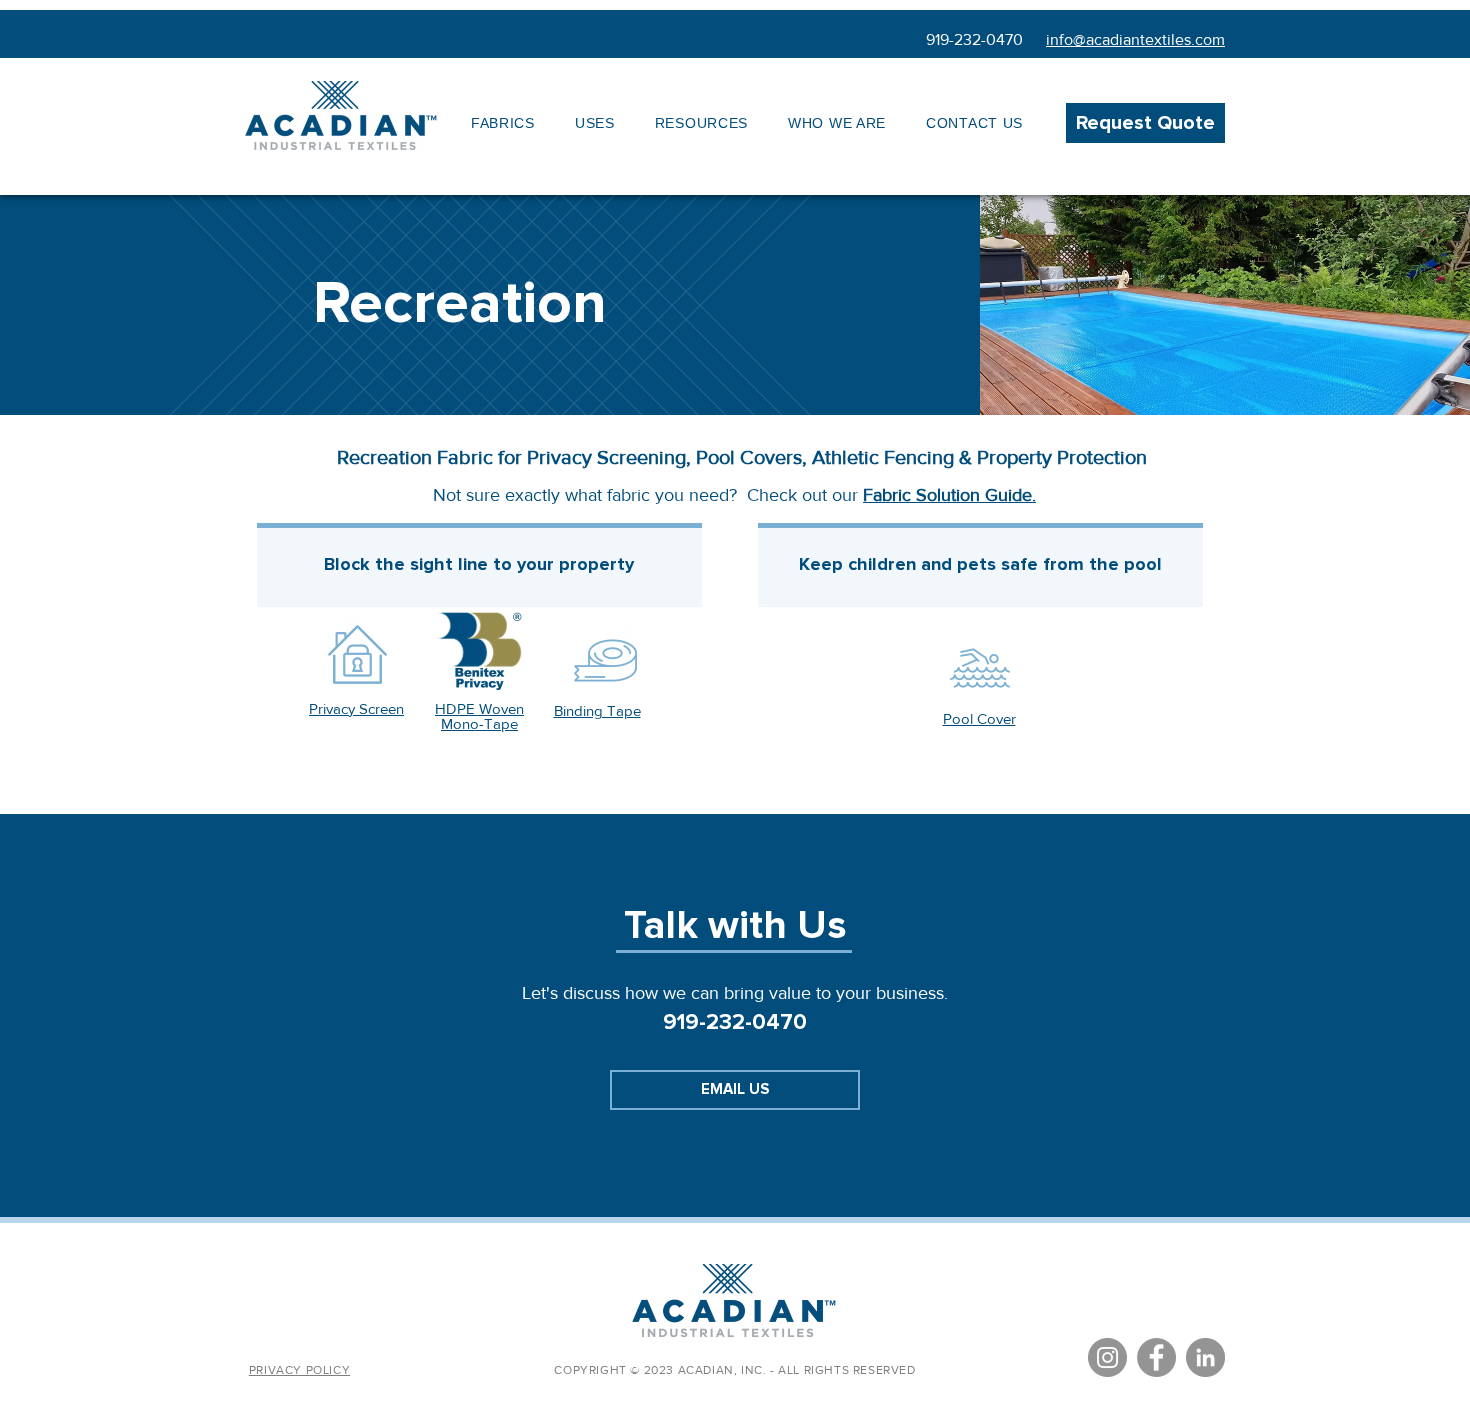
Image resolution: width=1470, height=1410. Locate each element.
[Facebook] (1156, 1357)
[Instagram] (1107, 1357)
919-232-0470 (974, 39)
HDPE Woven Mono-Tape (479, 716)
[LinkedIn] (1205, 1357)
